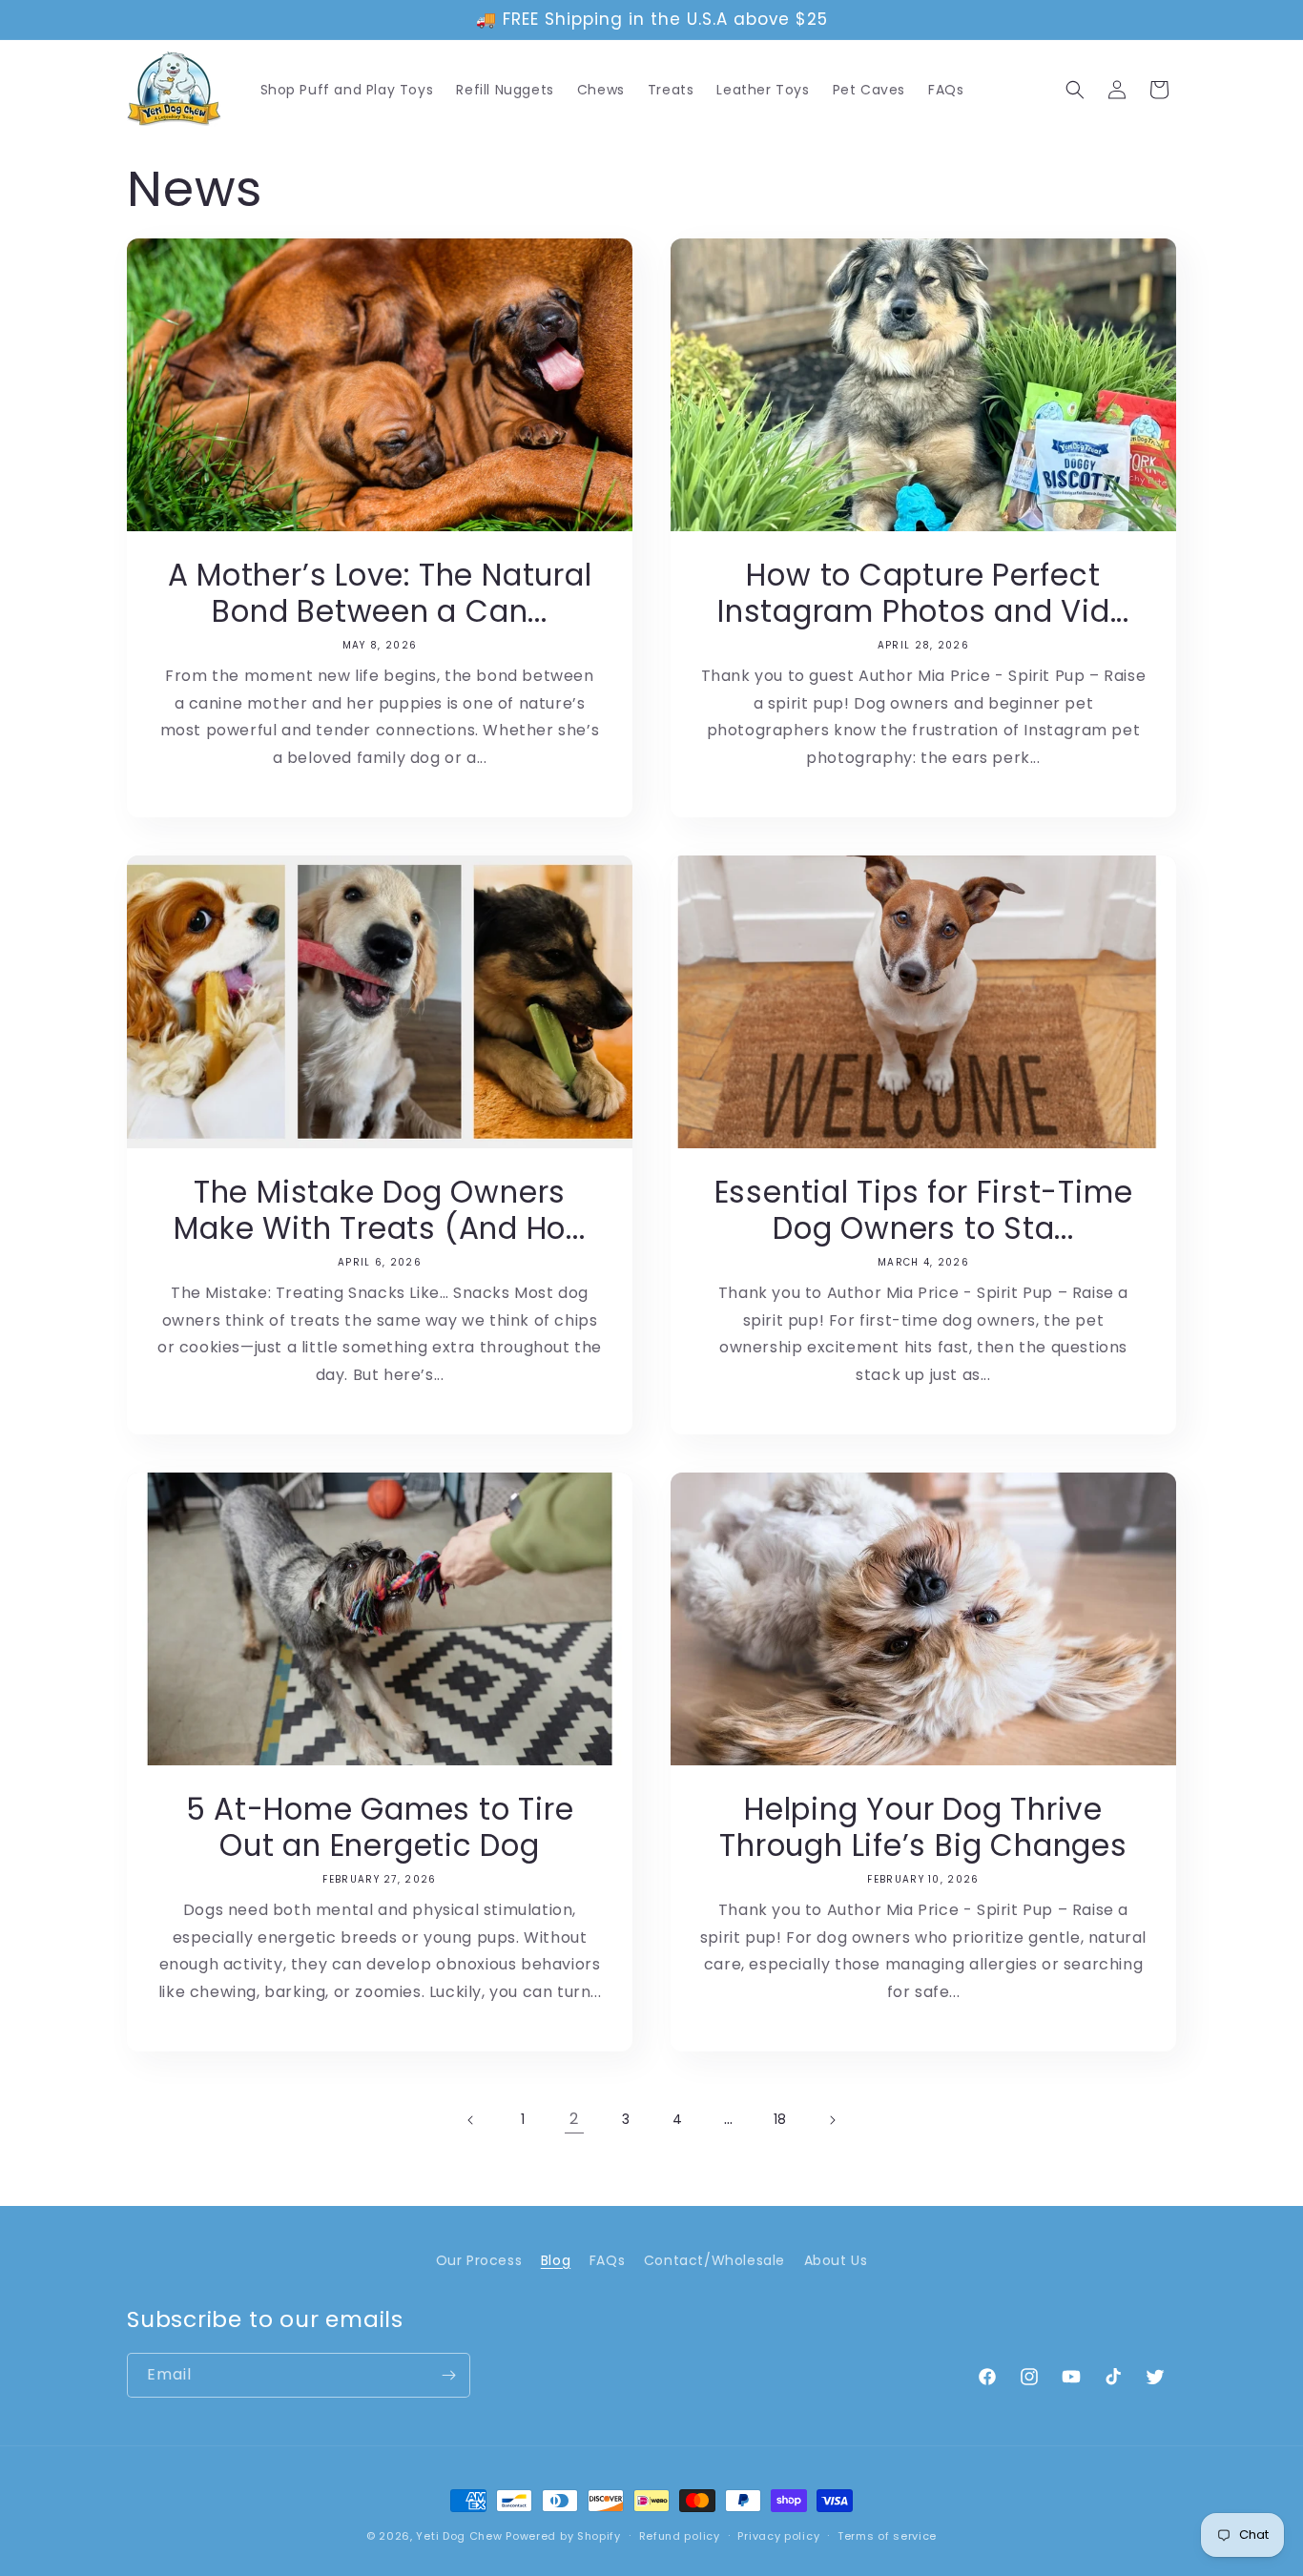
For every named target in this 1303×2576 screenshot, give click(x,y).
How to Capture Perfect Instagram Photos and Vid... (923, 594)
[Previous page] (471, 2120)
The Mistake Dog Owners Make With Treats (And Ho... (379, 1211)
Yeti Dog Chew (459, 2536)
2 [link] (574, 2119)
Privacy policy (778, 2536)
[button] (1075, 90)
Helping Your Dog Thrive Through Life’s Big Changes (923, 1828)
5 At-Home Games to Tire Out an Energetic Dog (380, 1828)
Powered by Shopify (563, 2536)
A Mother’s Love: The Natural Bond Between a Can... (380, 594)
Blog (556, 2260)
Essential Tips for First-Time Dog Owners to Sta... (924, 1211)
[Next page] (832, 2120)
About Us (836, 2260)
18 (780, 2119)
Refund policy (680, 2536)
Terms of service (887, 2536)
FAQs (607, 2260)
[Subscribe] (448, 2375)
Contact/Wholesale (714, 2260)
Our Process (479, 2260)
